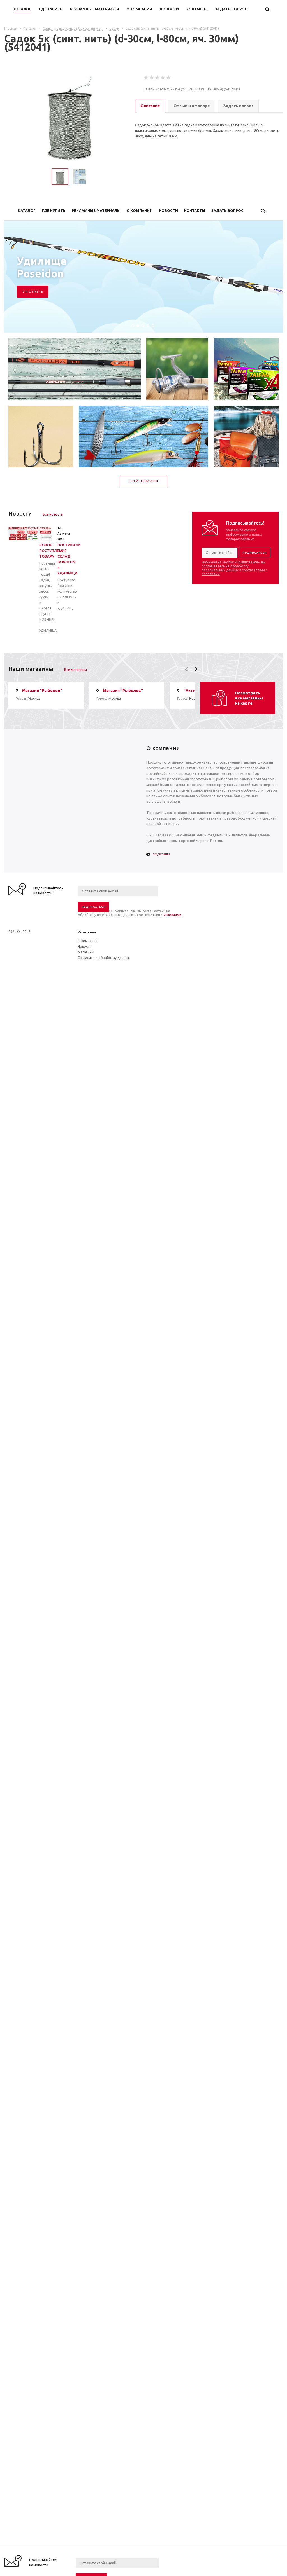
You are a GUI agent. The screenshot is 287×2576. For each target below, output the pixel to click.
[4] (163, 78)
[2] (152, 78)
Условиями (211, 574)
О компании (88, 941)
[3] (158, 78)
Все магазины (76, 670)
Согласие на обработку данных (104, 958)
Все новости (53, 514)
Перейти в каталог (143, 481)
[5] (169, 78)
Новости (85, 947)
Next (196, 669)
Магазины (86, 952)
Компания (87, 932)
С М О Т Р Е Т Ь (33, 292)
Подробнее (162, 854)
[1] (146, 78)
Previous (187, 669)
